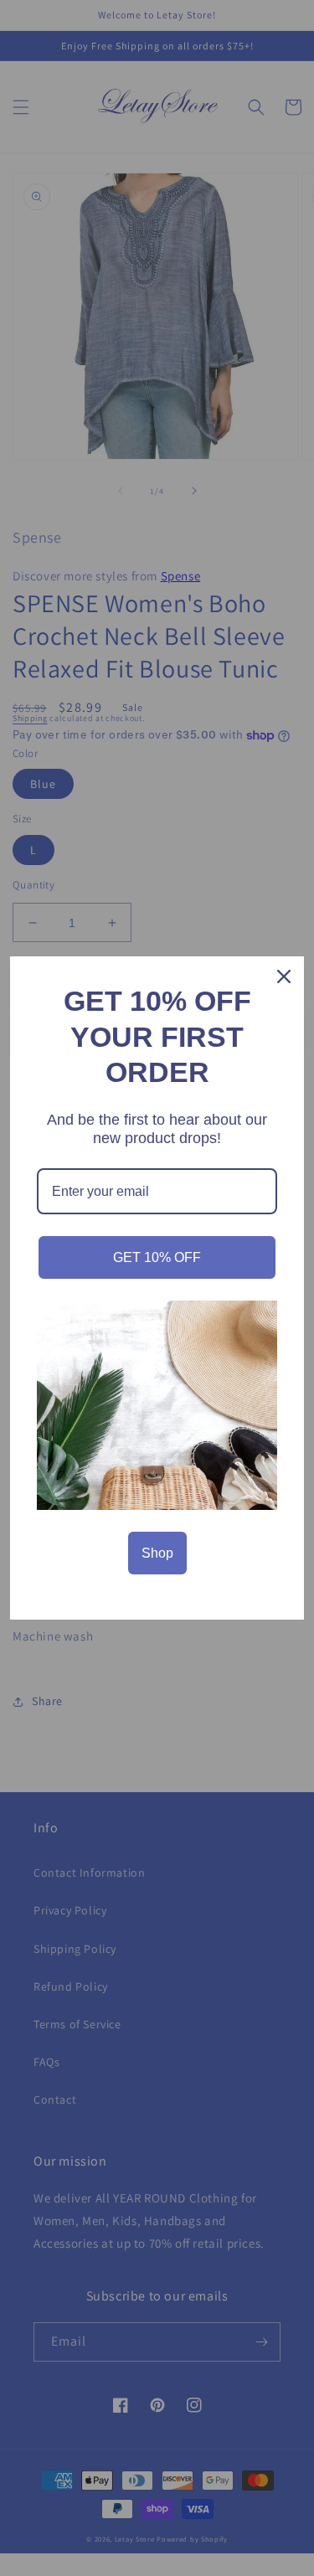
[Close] (284, 976)
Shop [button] (157, 1553)
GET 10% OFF (157, 1257)
